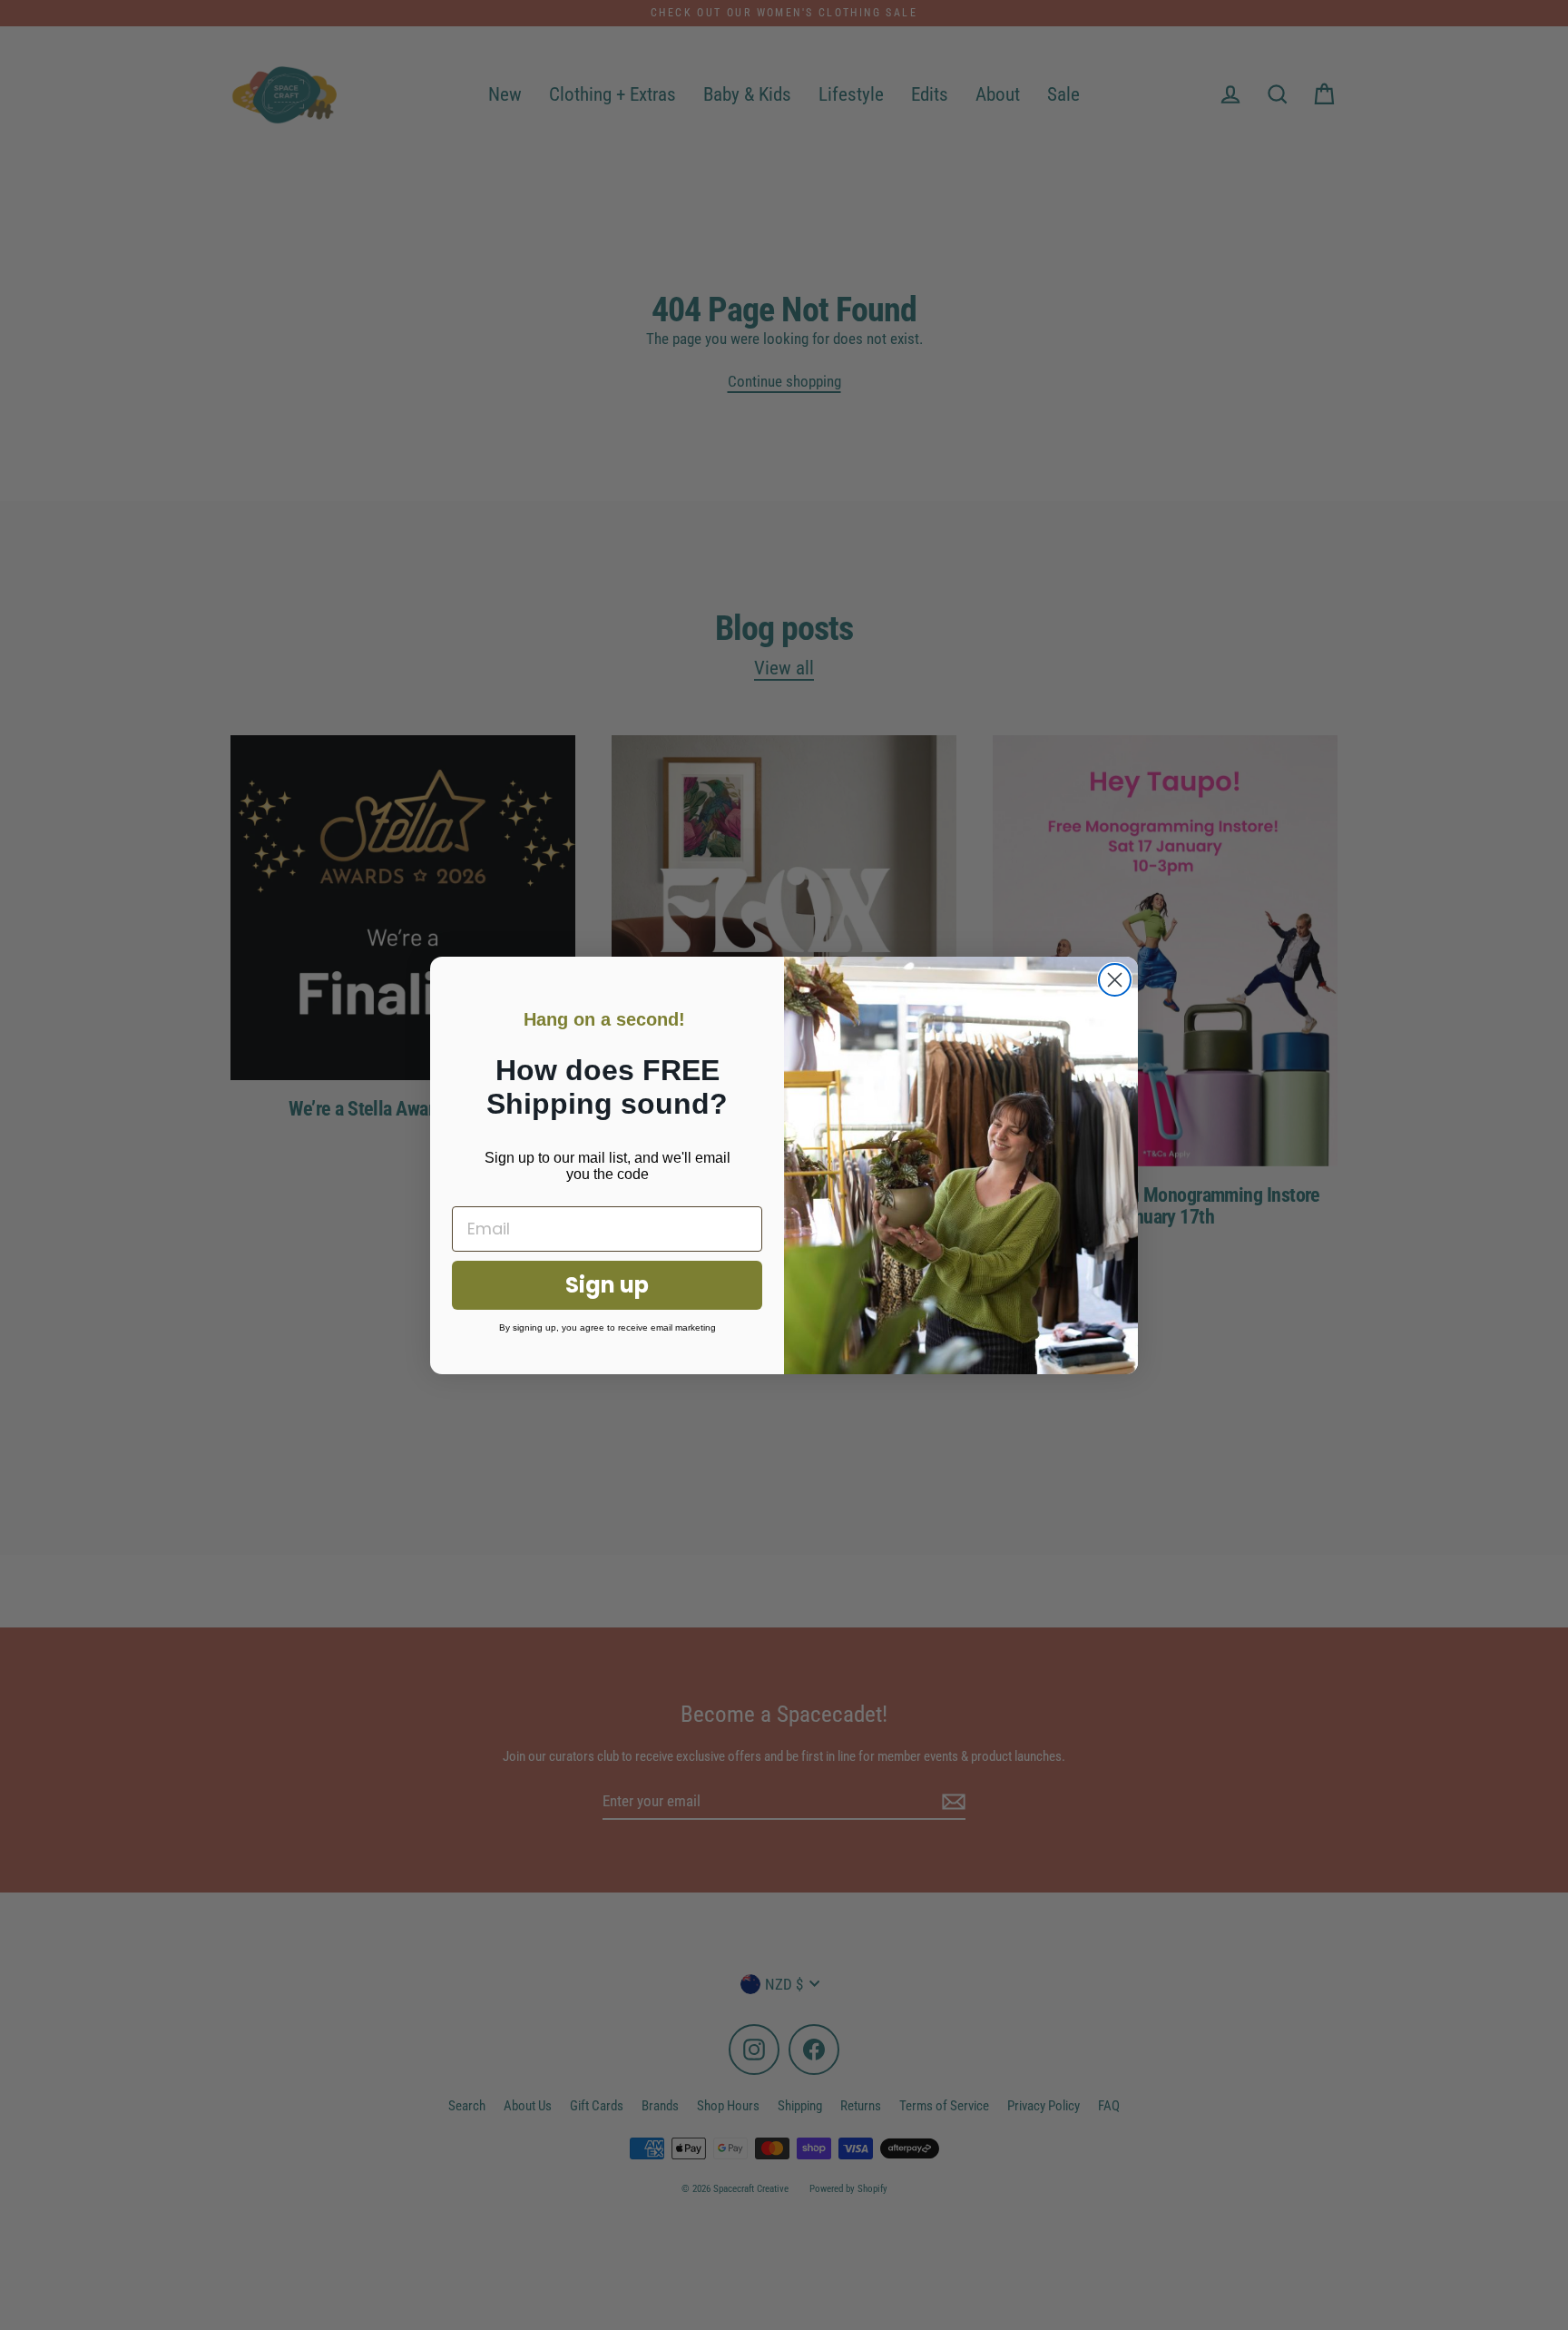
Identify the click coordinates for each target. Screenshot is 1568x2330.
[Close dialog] (1115, 980)
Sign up (607, 1285)
